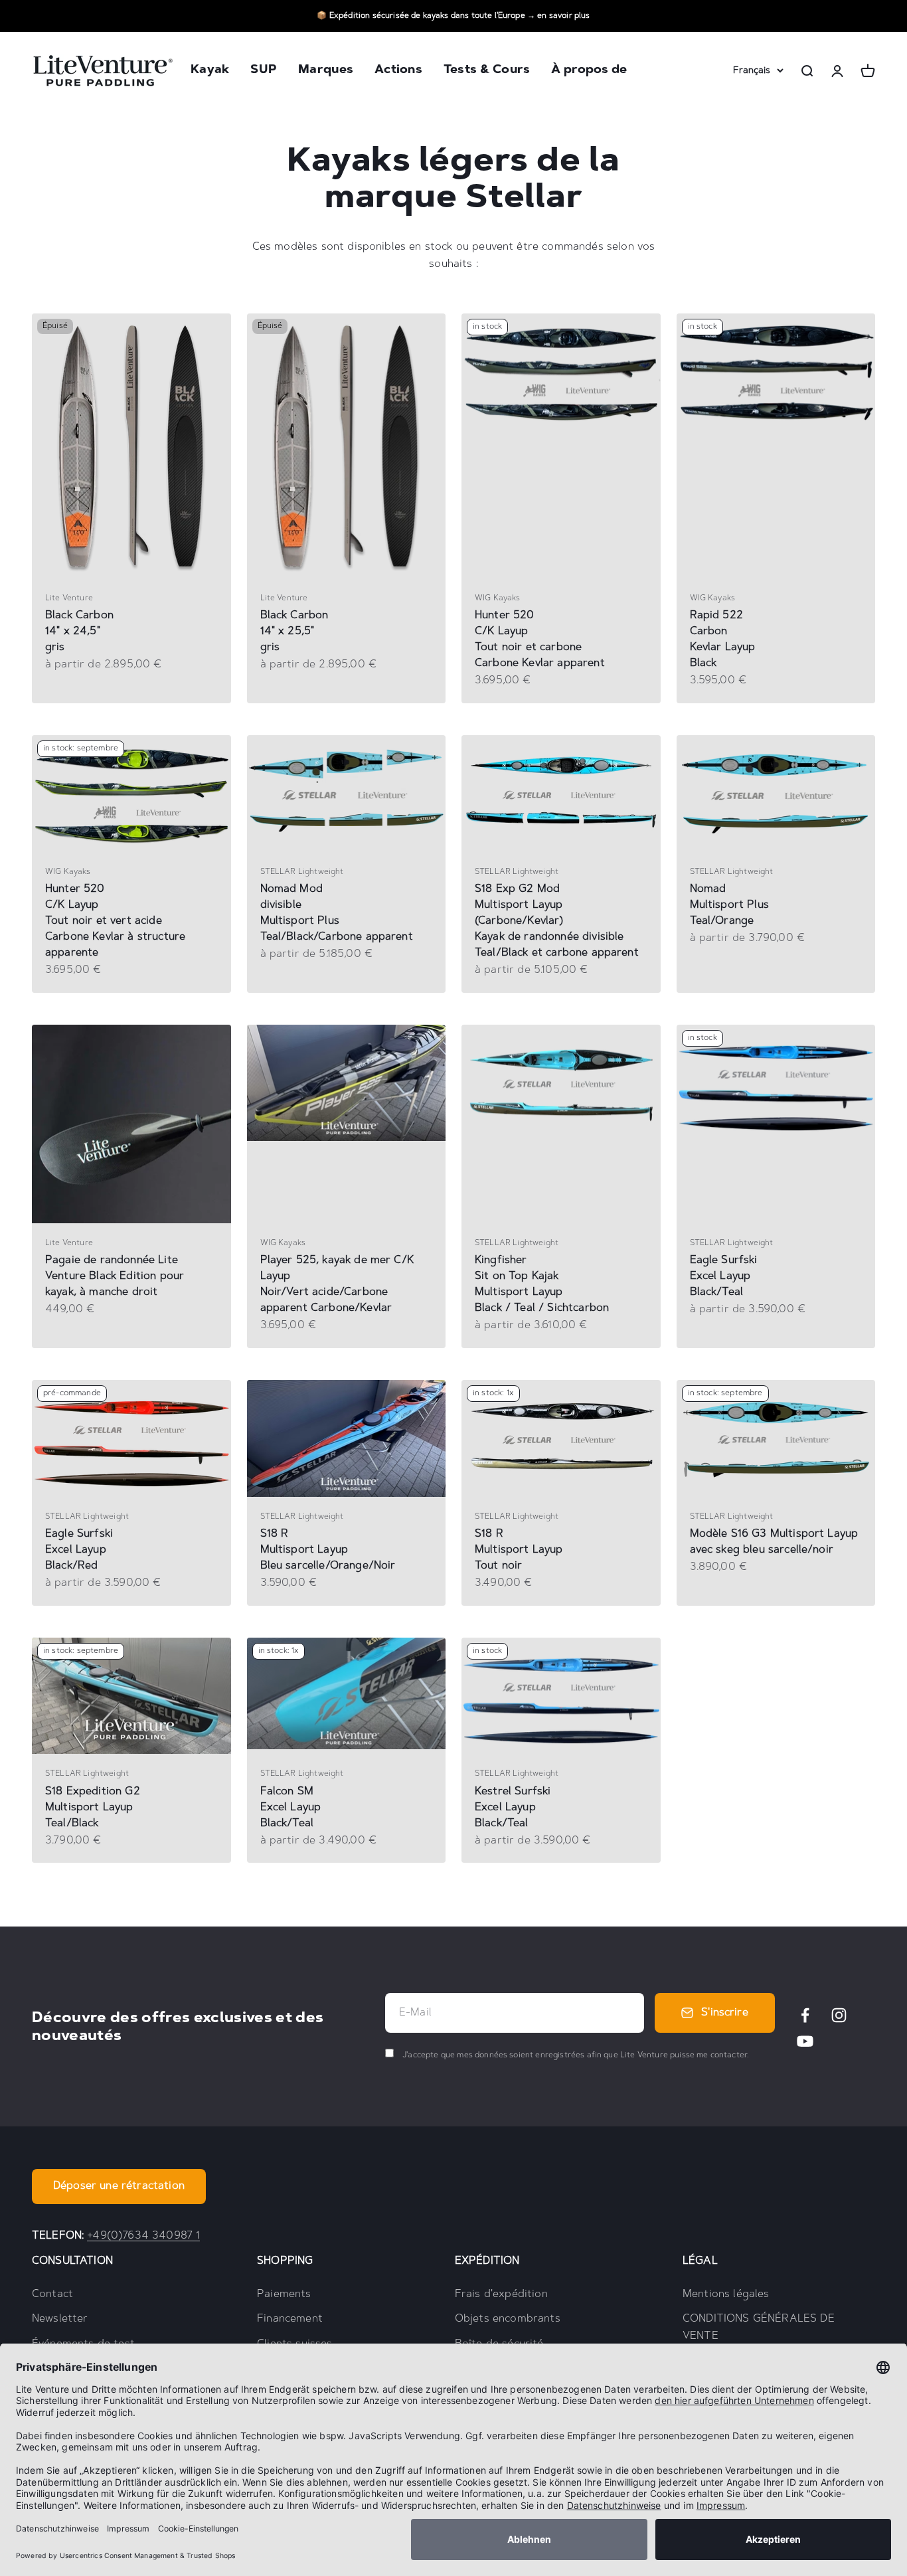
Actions (398, 71)
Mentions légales (726, 2294)
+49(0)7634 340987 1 (143, 2236)
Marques (326, 71)
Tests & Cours (487, 71)
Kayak (210, 71)
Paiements (284, 2294)
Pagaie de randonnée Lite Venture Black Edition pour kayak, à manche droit (115, 1276)
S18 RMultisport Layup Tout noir (519, 1550)
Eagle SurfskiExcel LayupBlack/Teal (724, 1276)
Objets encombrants (508, 2319)
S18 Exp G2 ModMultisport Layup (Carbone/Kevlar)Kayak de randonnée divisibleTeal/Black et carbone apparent (557, 921)
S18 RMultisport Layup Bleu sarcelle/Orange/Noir (328, 1550)
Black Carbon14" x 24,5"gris (79, 632)
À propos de (589, 71)
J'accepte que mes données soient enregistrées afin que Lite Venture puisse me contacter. (575, 2055)
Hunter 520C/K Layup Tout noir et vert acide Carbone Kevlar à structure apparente (115, 921)
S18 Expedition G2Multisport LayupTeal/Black (93, 1808)
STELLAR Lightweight (302, 872)
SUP (264, 71)
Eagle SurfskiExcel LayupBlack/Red (79, 1550)
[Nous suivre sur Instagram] (839, 2015)
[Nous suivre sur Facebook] (805, 2015)
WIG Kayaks (498, 598)
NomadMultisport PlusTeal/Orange (729, 905)
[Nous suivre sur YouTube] (805, 2041)
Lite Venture (69, 598)
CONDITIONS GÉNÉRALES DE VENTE (759, 2328)
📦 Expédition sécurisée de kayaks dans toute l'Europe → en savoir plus (453, 16)
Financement (290, 2319)
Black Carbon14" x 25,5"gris (294, 632)
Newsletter (60, 2319)
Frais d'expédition (501, 2294)
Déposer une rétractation (119, 2186)
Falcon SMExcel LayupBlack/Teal (291, 1808)
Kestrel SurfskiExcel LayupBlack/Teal (513, 1808)
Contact (52, 2294)
